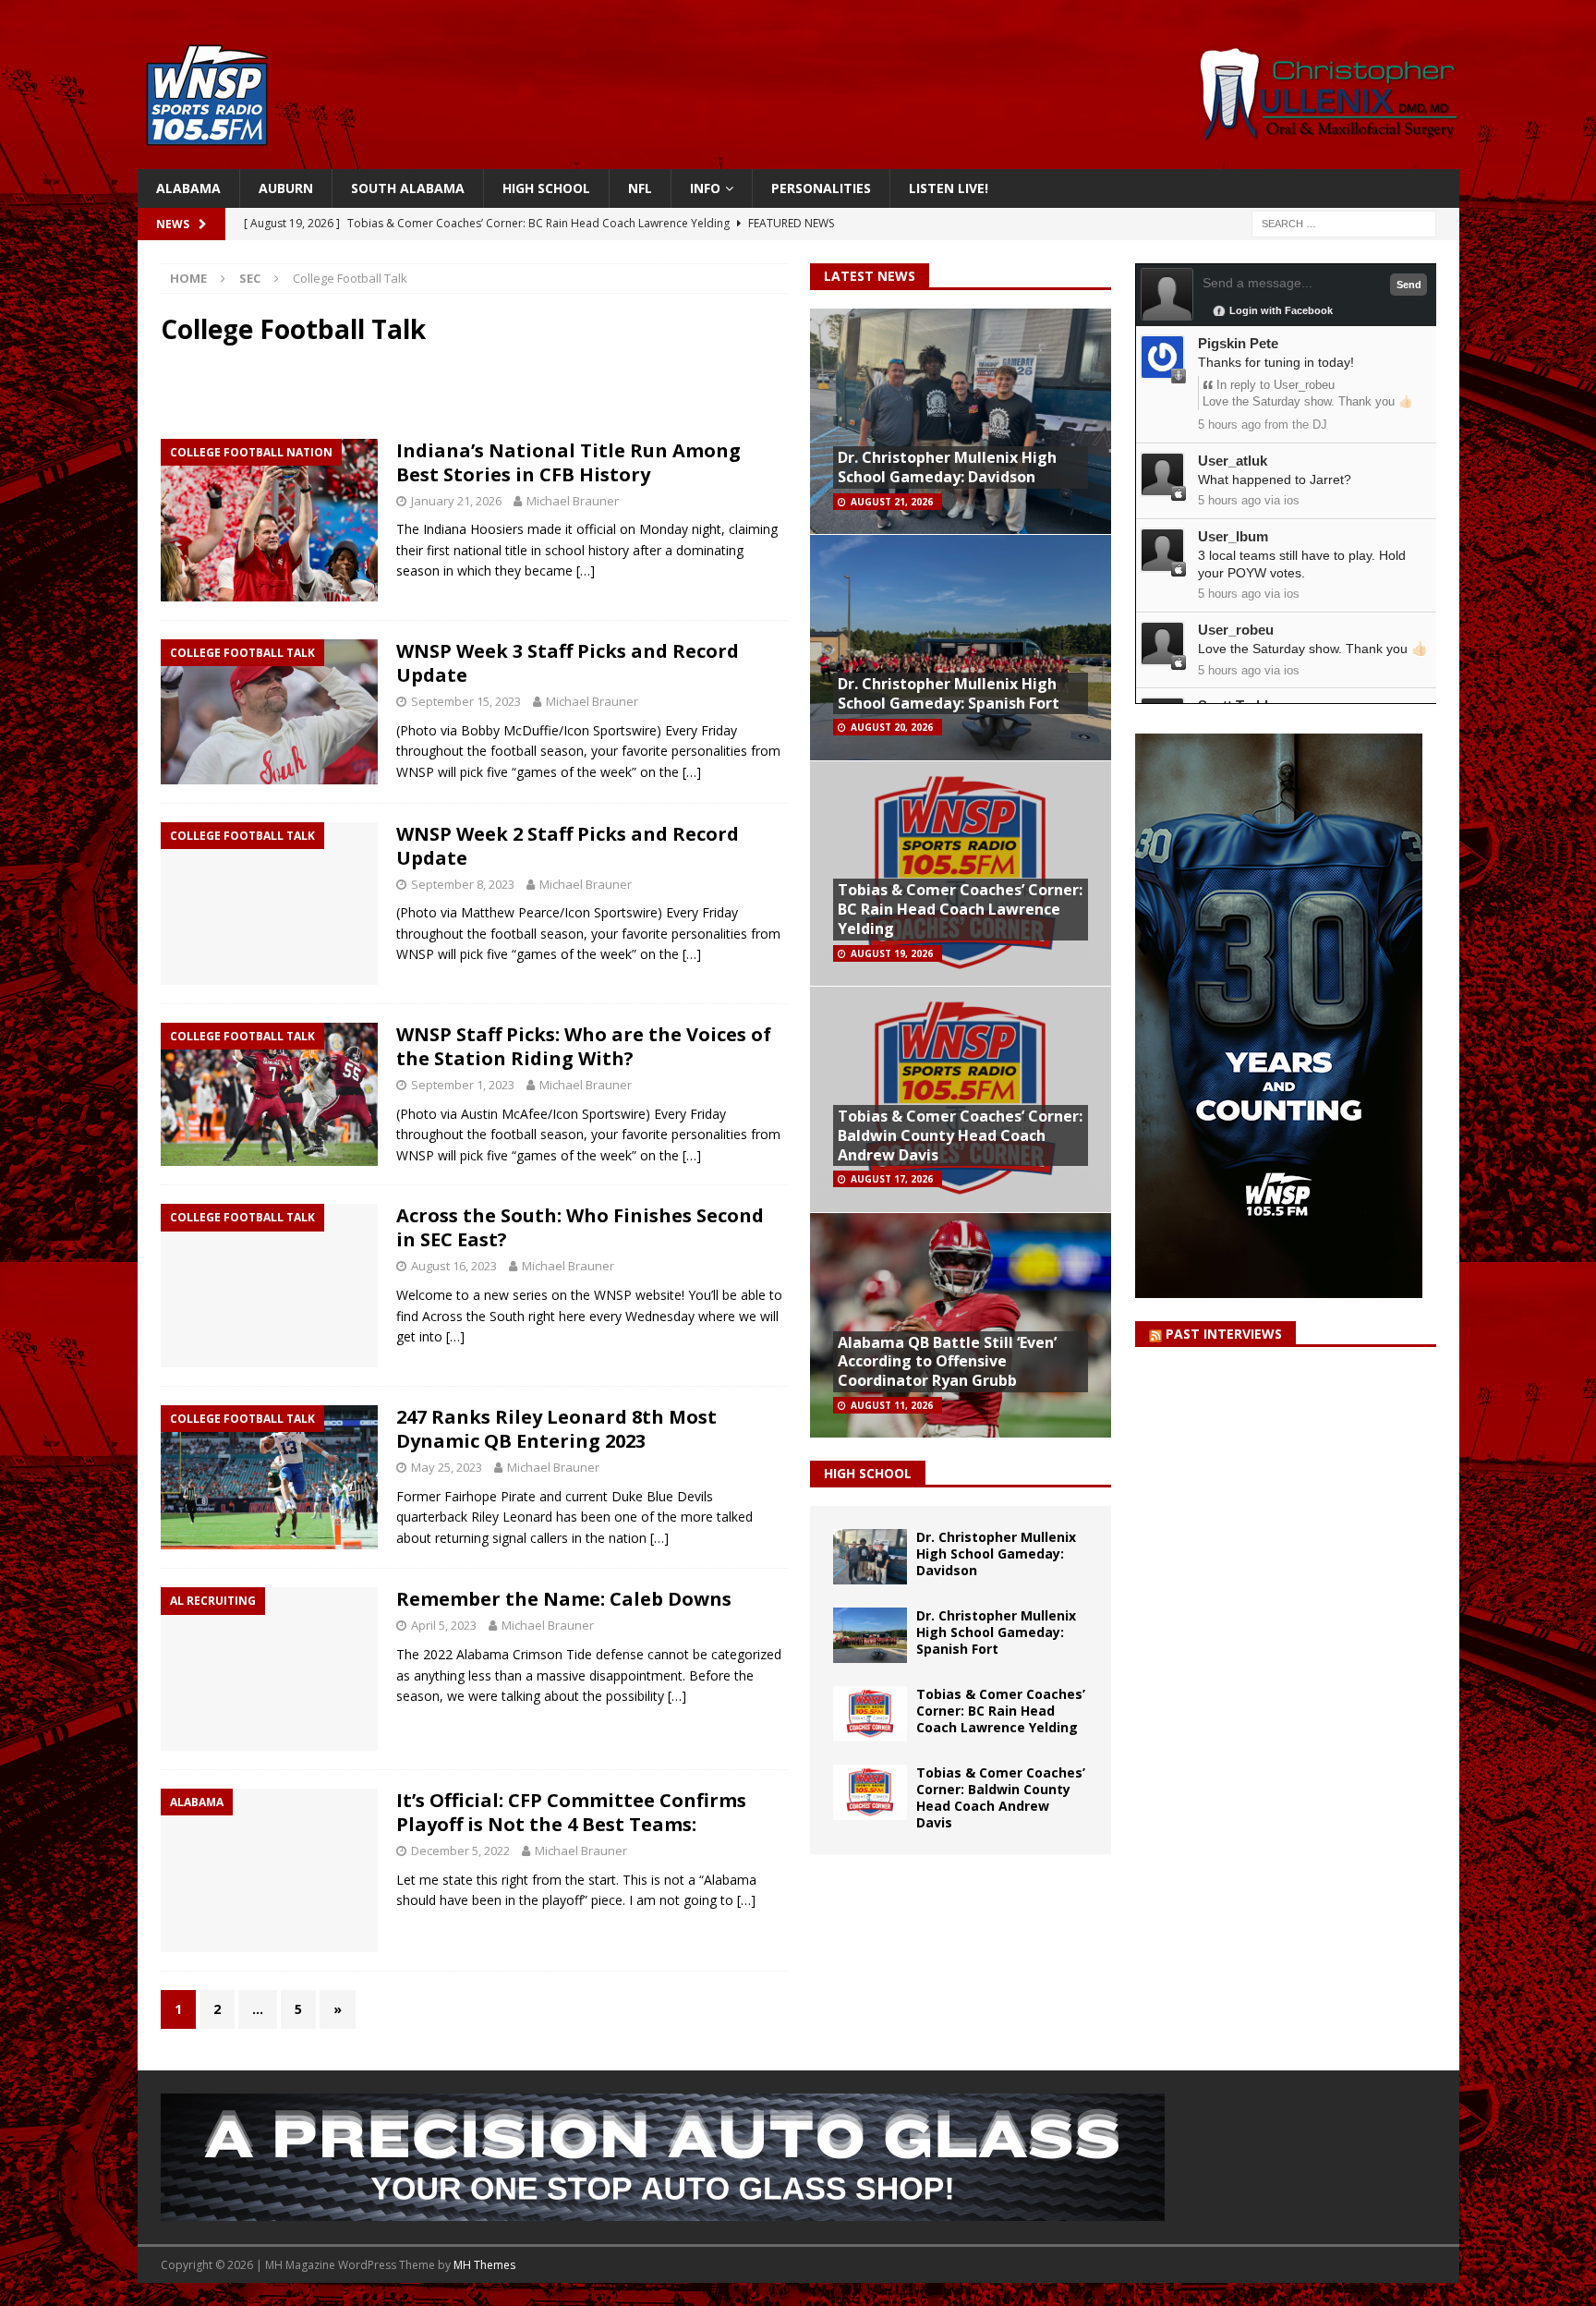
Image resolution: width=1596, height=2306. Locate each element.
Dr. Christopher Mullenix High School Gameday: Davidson (947, 467)
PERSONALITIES (821, 188)
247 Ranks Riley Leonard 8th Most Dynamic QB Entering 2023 (556, 1429)
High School (546, 188)
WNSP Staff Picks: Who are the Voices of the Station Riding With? (584, 1046)
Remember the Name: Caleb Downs (564, 1599)
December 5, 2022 (460, 1851)
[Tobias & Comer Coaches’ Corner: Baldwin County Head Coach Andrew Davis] (870, 1792)
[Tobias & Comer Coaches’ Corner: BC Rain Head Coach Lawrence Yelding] (870, 1714)
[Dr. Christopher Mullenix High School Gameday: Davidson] (870, 1557)
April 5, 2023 (444, 1625)
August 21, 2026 (892, 502)
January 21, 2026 (456, 501)
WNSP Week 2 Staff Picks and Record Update (568, 846)
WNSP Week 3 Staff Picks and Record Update (568, 663)
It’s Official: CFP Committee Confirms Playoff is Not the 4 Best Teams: (571, 1812)
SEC (250, 278)
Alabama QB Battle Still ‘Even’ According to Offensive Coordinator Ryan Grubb (947, 1362)
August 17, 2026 (892, 1179)
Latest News (870, 276)
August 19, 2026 (892, 953)
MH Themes (484, 2265)
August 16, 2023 (454, 1266)
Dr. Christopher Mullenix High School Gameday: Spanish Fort (949, 693)
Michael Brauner (573, 501)
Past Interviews (1224, 1334)
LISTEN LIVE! (949, 188)
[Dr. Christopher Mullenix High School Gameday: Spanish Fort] (870, 1635)
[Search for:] (1344, 223)
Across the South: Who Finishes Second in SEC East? (580, 1227)
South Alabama (408, 188)
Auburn (286, 188)
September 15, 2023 (466, 701)
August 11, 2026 (892, 1405)
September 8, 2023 (463, 884)
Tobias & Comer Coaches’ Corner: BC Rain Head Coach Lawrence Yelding (960, 909)
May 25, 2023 (447, 1467)
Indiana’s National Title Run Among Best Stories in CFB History (568, 462)
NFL (640, 188)
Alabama (188, 188)
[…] (586, 570)
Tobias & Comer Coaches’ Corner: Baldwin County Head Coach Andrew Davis (960, 1135)
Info (705, 188)
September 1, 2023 (463, 1085)
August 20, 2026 (892, 727)
